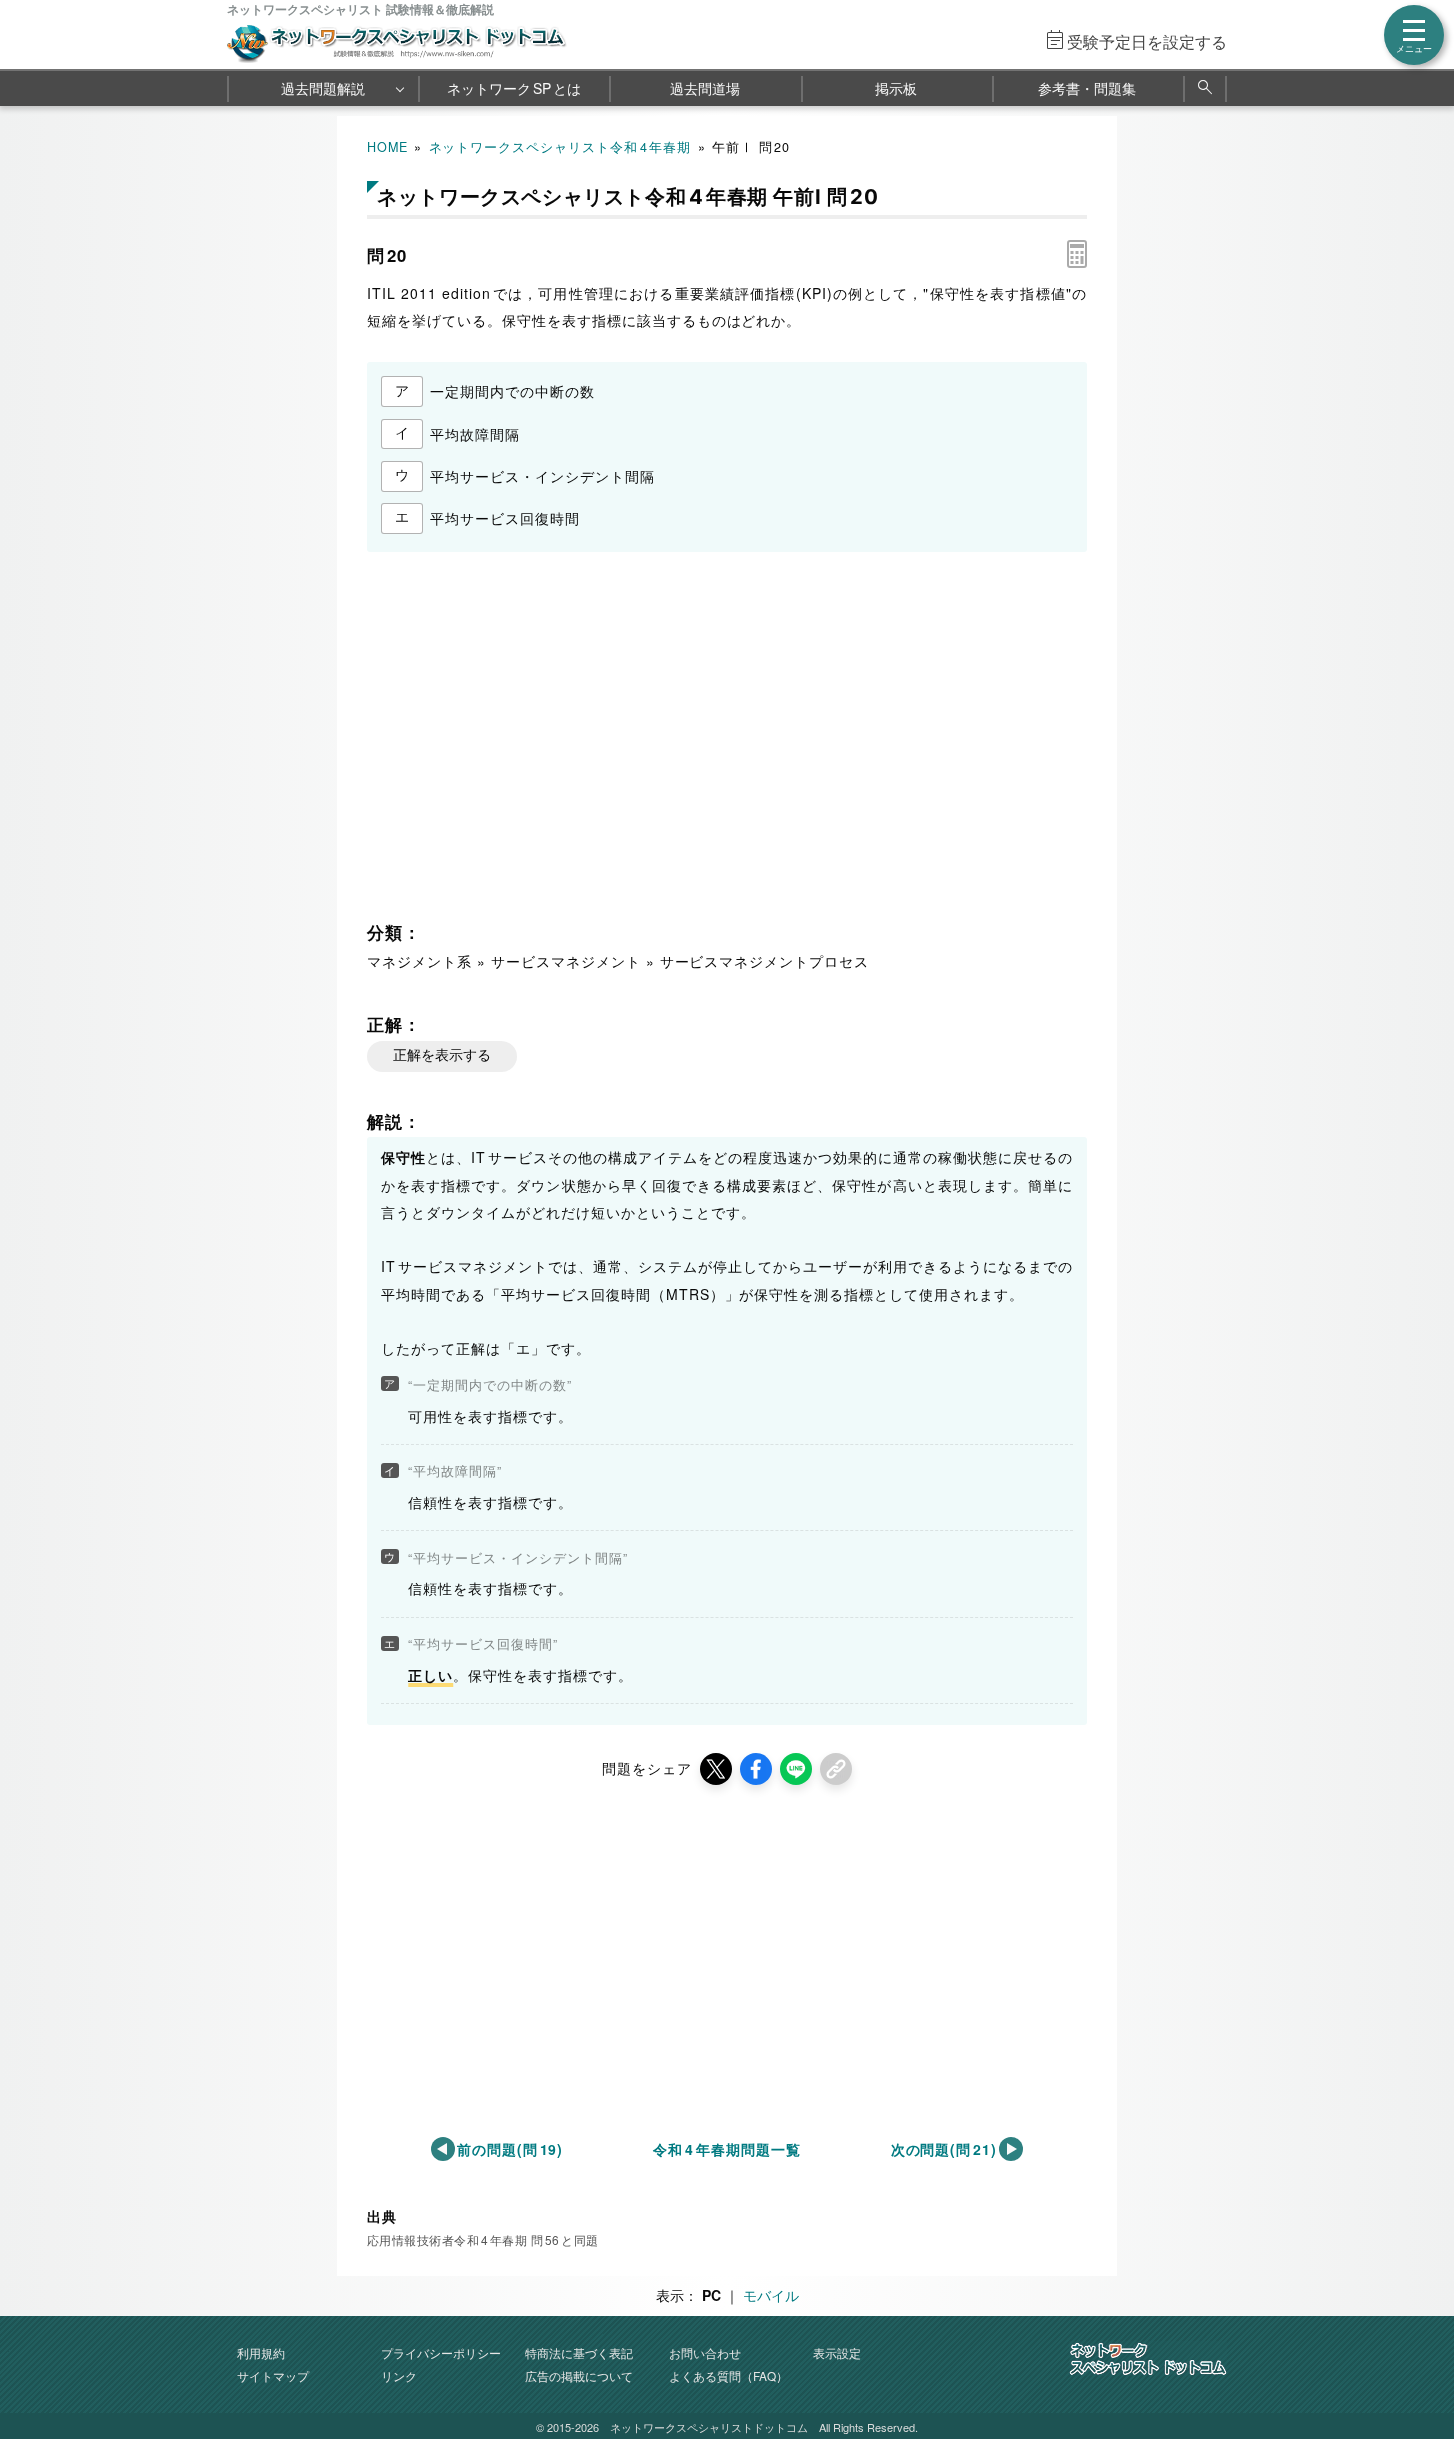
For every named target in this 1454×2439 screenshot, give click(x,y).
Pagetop (1415, 2364)
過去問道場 (705, 88)
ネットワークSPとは (514, 88)
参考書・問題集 (1087, 88)
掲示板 (896, 88)
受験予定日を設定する (1147, 41)
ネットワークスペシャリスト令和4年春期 (560, 147)
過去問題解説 (323, 88)
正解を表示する (442, 1055)
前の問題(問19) (510, 2149)
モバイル (771, 2295)
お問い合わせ (705, 2352)
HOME (387, 147)
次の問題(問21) (944, 2149)
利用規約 (261, 2352)
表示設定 (837, 2352)
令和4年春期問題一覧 (726, 2149)
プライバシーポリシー (441, 2352)
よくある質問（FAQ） (728, 2375)
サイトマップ (273, 2375)
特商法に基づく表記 (579, 2352)
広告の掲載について (579, 2375)
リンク (399, 2375)
